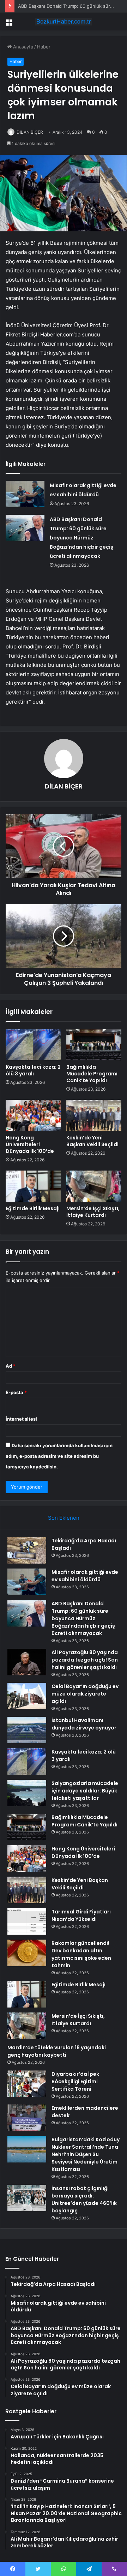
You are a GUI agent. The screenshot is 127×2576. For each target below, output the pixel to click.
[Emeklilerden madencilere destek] (27, 2118)
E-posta (16, 1392)
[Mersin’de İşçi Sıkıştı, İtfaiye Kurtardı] (94, 1186)
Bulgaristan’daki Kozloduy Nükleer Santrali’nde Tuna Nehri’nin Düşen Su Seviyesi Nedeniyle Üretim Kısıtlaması (86, 2154)
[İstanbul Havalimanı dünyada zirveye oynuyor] (27, 1730)
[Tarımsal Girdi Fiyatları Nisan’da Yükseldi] (27, 1921)
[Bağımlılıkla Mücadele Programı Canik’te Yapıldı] (94, 1045)
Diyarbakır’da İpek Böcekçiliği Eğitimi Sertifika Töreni (75, 2081)
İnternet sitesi (21, 1419)
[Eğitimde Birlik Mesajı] (33, 1186)
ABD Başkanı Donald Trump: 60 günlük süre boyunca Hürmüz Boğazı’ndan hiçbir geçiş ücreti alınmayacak (81, 538)
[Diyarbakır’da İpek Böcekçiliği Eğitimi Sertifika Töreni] (27, 2084)
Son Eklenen (64, 1518)
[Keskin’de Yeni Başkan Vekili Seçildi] (94, 1115)
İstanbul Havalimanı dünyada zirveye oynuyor (84, 1724)
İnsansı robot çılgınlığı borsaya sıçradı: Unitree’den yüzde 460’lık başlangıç (84, 2199)
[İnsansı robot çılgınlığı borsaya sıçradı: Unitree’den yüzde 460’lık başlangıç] (27, 2198)
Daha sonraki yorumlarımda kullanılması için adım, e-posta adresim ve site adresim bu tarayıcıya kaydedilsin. (59, 1456)
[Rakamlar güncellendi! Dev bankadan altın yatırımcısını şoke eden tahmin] (27, 1953)
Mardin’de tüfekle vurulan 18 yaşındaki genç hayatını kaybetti (57, 2051)
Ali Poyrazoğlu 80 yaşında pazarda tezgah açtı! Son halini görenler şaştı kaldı (85, 1660)
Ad (11, 1366)
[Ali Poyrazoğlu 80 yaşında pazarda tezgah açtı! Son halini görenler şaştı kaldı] (27, 1662)
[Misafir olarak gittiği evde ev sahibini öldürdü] (25, 494)
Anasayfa (22, 47)
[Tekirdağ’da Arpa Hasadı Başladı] (27, 1550)
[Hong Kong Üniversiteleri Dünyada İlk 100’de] (33, 1115)
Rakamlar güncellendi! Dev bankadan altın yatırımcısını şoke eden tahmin (81, 1954)
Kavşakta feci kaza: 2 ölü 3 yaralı (33, 1070)
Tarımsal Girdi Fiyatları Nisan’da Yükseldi (81, 1915)
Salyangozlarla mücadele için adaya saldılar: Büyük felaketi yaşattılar (85, 1791)
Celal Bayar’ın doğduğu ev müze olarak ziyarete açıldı (85, 1694)
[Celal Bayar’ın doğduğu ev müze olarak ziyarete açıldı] (27, 1696)
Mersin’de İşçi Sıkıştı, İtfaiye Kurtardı (93, 1212)
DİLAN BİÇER (30, 132)
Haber (44, 47)
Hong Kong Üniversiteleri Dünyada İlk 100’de (30, 1144)
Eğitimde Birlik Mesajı (33, 1208)
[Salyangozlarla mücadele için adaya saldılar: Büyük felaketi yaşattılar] (27, 1793)
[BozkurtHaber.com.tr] (64, 22)
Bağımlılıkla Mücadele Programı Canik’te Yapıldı (92, 1074)
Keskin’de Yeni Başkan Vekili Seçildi (92, 1141)
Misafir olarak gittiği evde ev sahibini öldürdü (85, 1576)
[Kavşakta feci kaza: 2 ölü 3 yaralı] (33, 1045)
